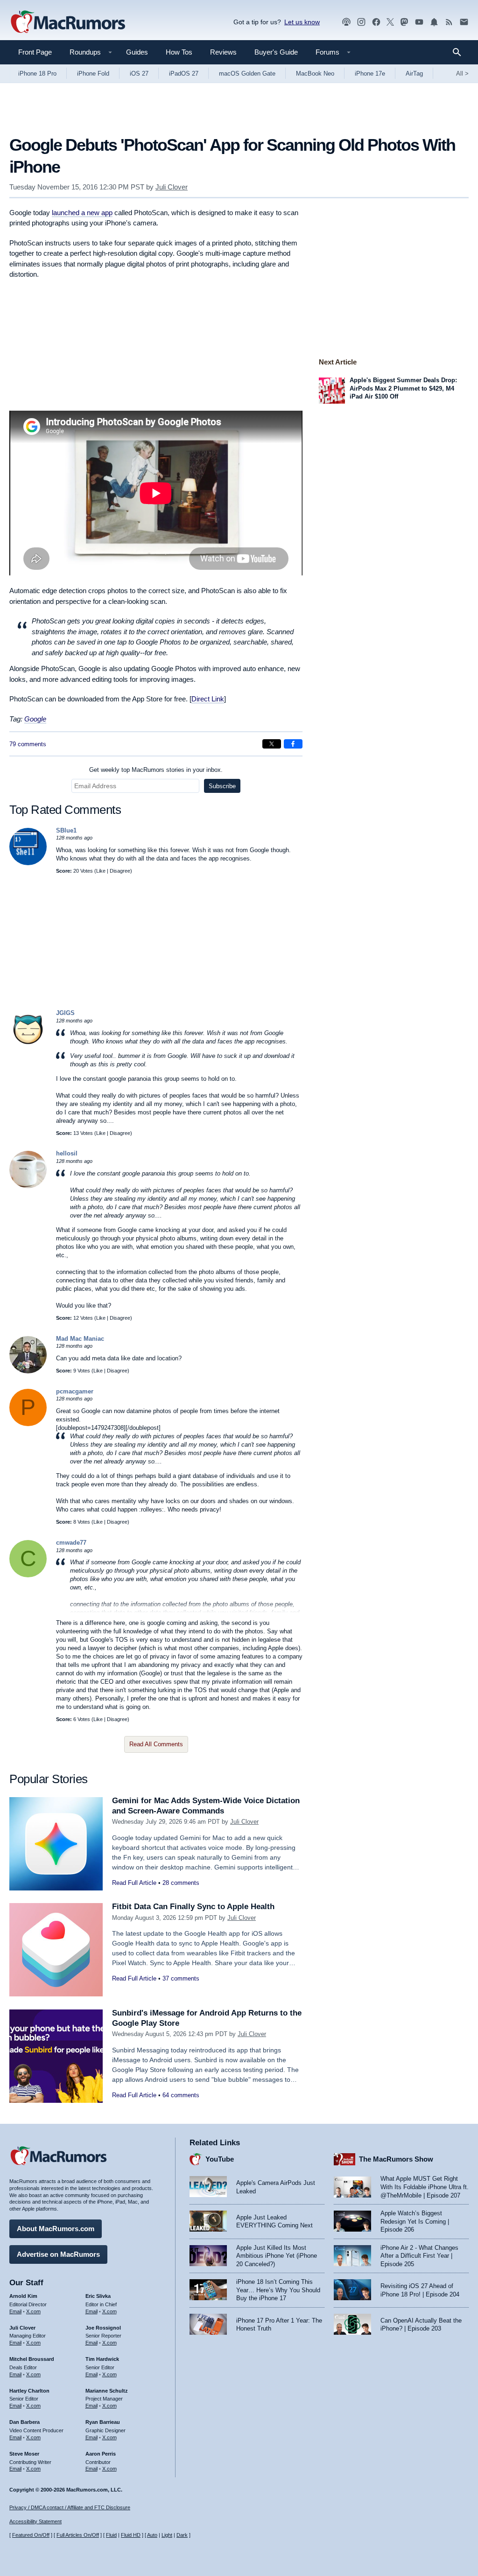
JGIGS (65, 1013)
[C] (28, 1575)
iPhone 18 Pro (37, 73)
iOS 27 (139, 73)
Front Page (35, 52)
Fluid (111, 2535)
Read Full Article (134, 1883)
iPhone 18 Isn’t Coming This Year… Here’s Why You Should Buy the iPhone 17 (278, 2290)
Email (15, 2311)
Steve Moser (24, 2454)
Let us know (302, 22)
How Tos (179, 52)
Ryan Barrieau (103, 2422)
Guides (137, 52)
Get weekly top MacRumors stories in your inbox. (156, 770)
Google (35, 719)
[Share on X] (272, 744)
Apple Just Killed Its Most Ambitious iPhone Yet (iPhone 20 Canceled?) (277, 2256)
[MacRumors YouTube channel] (419, 22)
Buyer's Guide (276, 52)
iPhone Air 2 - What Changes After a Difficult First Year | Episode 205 (419, 2256)
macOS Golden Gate (247, 73)
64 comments (181, 2095)
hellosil (67, 1153)
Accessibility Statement (35, 2521)
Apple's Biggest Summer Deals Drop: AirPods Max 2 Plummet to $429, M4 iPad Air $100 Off (403, 388)
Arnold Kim (23, 2296)
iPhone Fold (93, 73)
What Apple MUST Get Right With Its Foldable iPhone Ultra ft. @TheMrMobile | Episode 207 (425, 2187)
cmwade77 (71, 1543)
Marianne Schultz (107, 2391)
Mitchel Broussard (32, 2359)
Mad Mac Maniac (80, 1339)
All (462, 73)
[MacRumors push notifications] (434, 22)
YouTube (220, 2159)
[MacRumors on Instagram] (361, 22)
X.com (33, 2311)
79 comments (28, 744)
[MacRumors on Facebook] (376, 22)
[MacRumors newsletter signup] (464, 22)
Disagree (120, 871)
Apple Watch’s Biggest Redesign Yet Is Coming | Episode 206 (415, 2221)
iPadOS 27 (184, 73)
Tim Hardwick (102, 2359)
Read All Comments (156, 1744)
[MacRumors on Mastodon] (404, 22)
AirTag (414, 73)
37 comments (181, 1978)
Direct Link (208, 699)
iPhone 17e (370, 73)
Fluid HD (131, 2535)
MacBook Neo (315, 73)
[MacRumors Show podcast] (346, 22)
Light (167, 2535)
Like (101, 871)
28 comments (181, 1883)
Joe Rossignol (103, 2328)
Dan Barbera (25, 2422)
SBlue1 (66, 830)
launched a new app (82, 213)
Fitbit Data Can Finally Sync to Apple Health (193, 1907)
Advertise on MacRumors (58, 2254)
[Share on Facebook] (293, 744)
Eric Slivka (98, 2296)
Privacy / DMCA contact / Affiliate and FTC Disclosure (70, 2507)
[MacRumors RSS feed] (449, 22)
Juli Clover (172, 187)
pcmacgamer (75, 1391)
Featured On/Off (31, 2535)
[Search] (460, 52)
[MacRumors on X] (390, 22)
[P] (28, 1424)
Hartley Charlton (29, 2391)
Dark (182, 2535)
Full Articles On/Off (78, 2535)
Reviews (223, 52)
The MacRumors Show (396, 2159)
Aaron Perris (101, 2454)
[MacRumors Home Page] (68, 22)
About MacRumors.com (56, 2229)
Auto (152, 2535)
